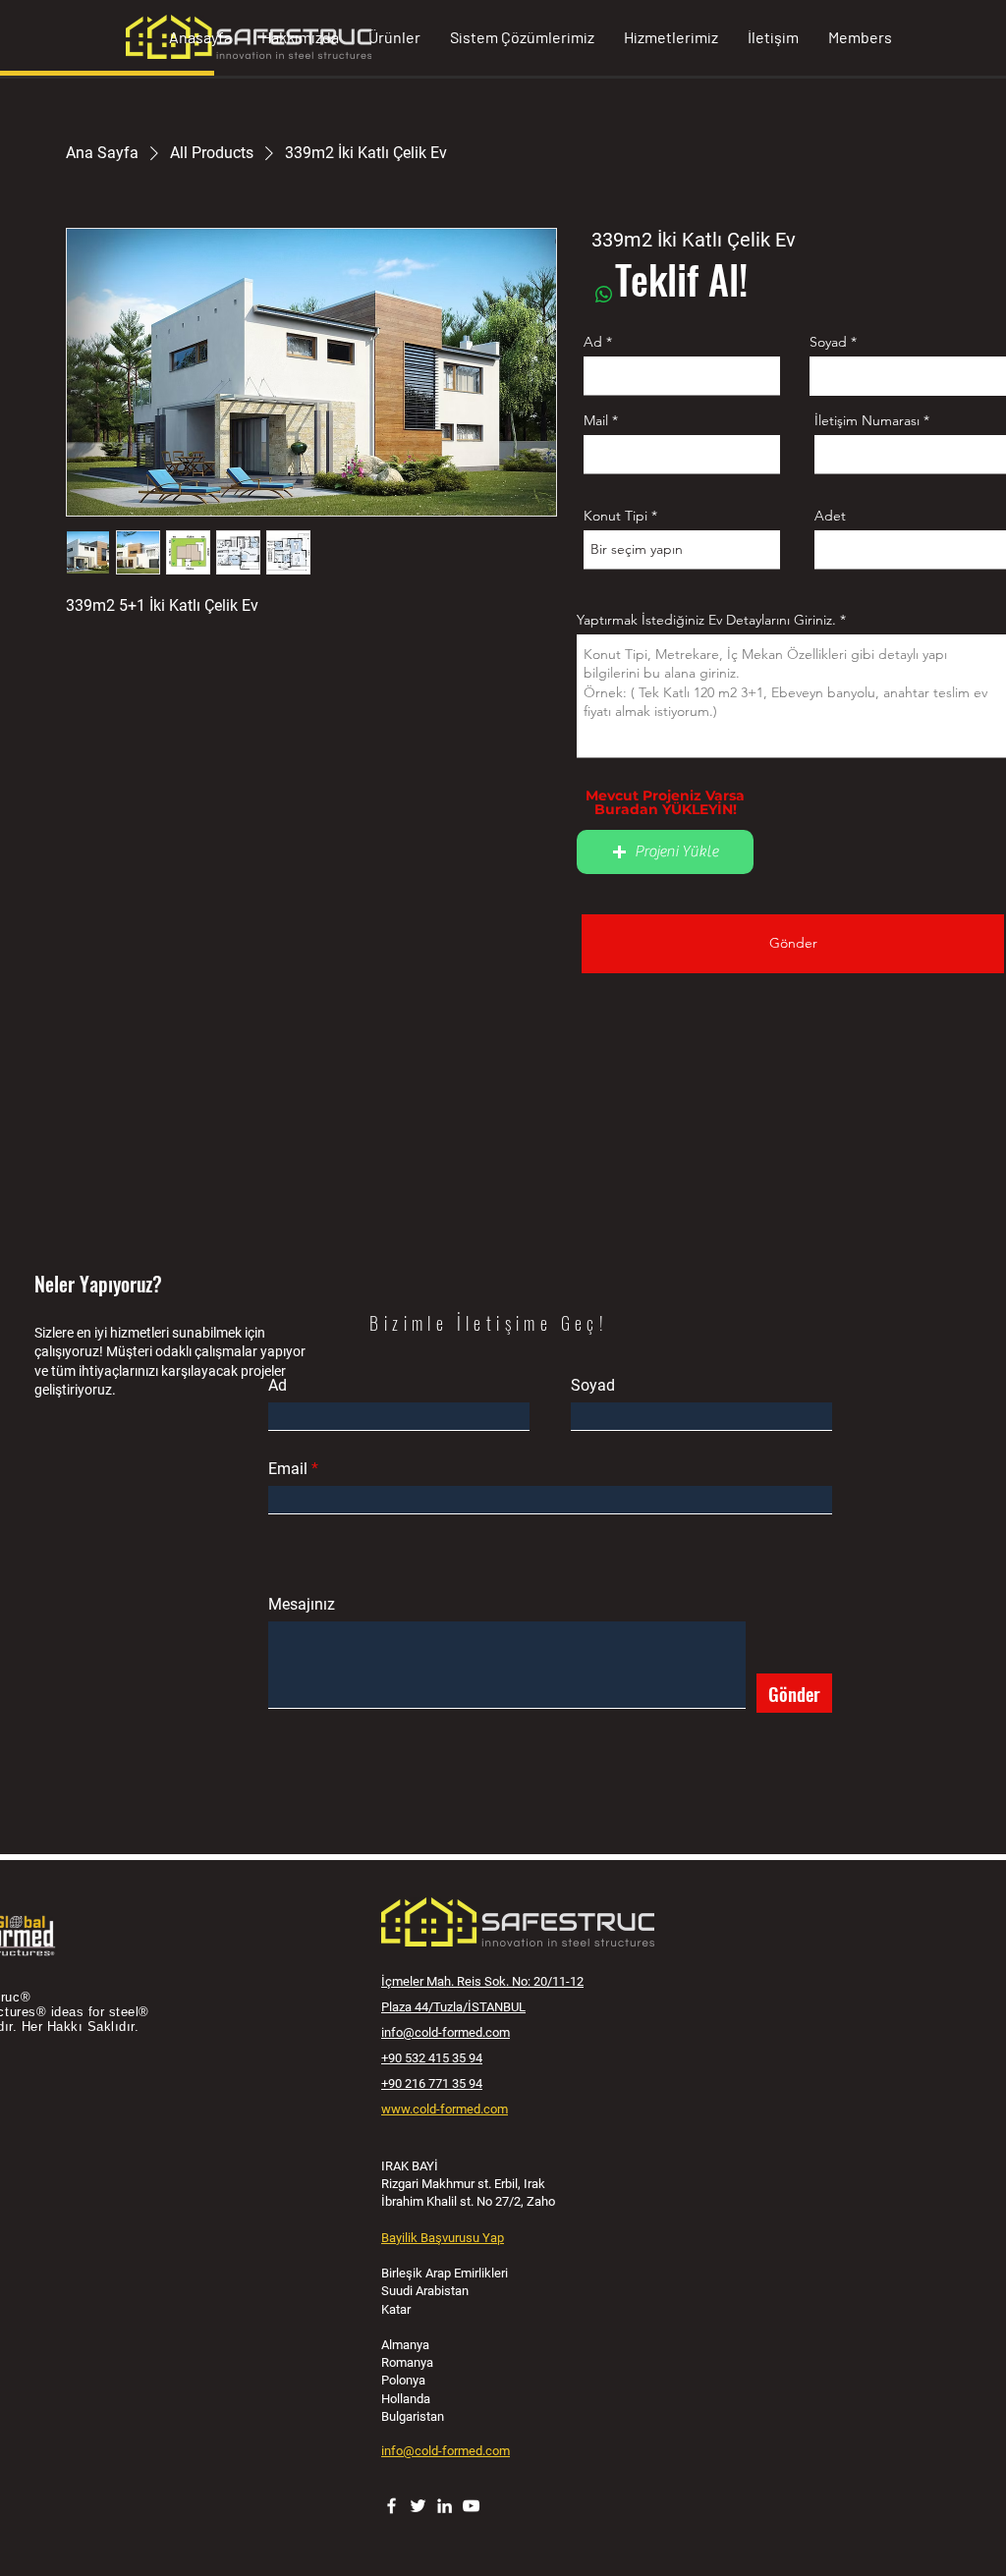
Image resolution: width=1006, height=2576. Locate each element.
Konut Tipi (615, 516)
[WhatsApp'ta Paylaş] (604, 295)
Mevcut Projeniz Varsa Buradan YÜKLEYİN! (665, 802)
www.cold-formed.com (445, 2109)
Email (288, 1469)
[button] (665, 852)
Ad (593, 342)
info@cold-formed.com (446, 2032)
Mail (596, 420)
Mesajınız (302, 1605)
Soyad (828, 342)
